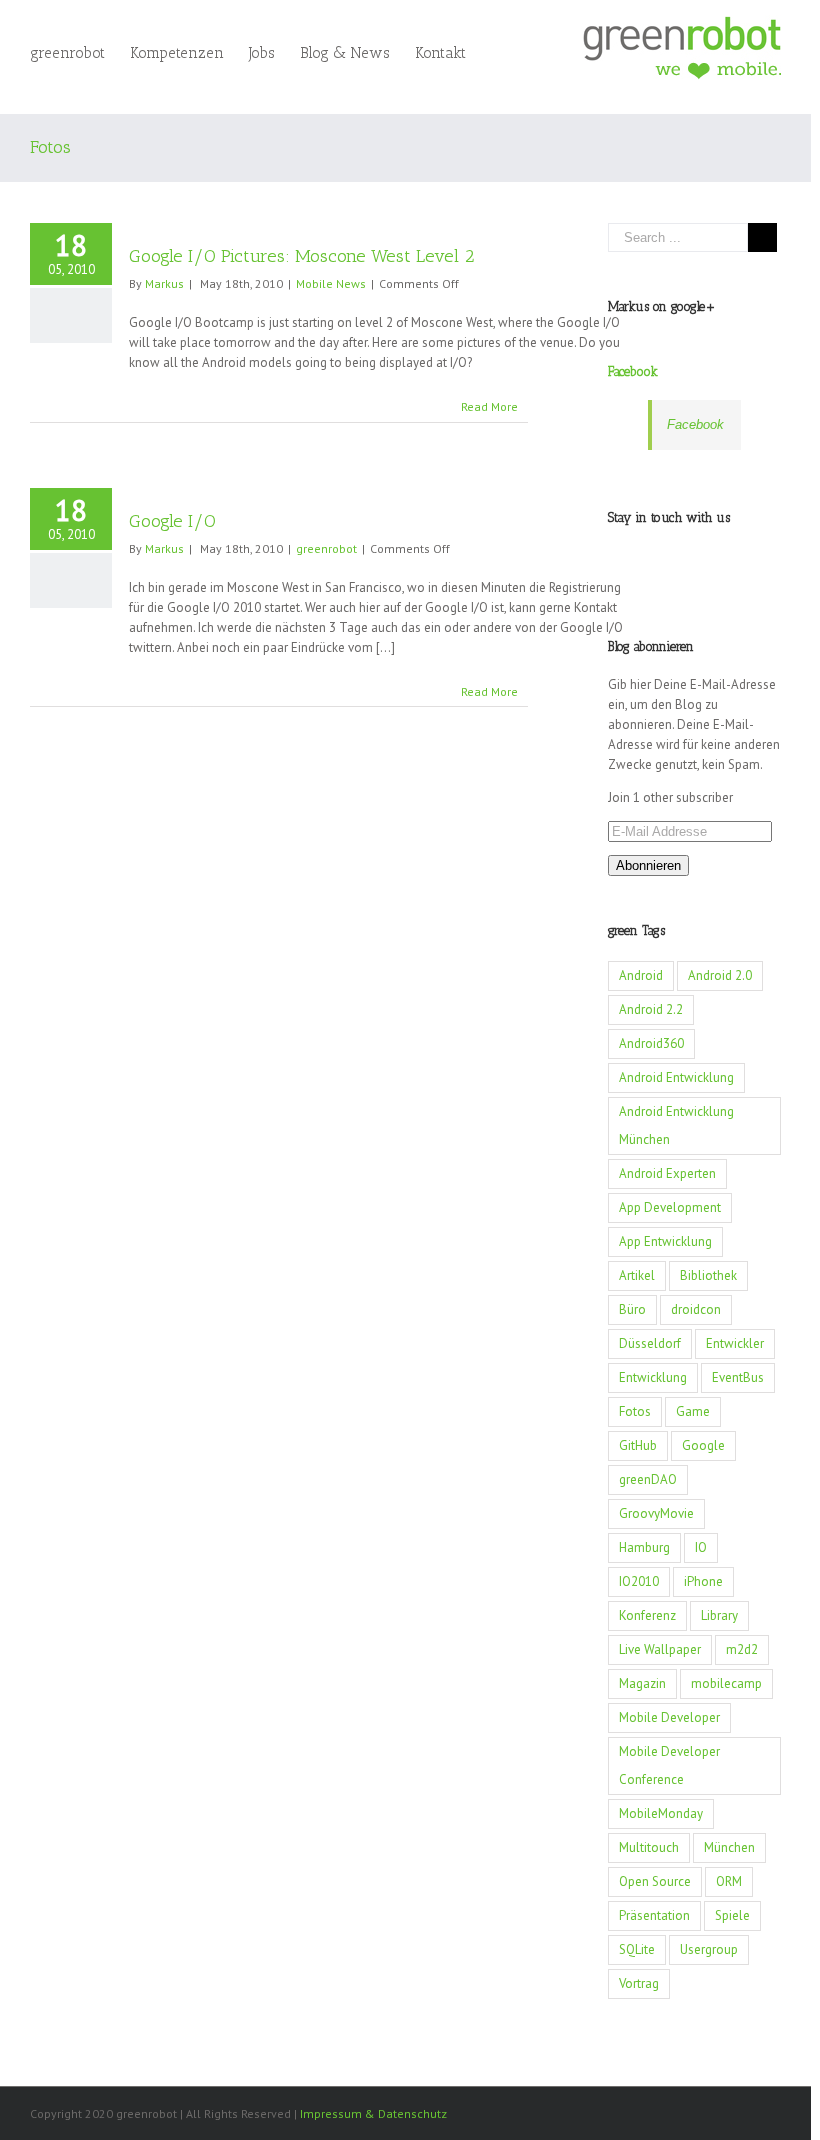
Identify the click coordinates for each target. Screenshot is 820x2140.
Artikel (637, 1275)
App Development (670, 1207)
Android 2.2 (651, 1009)
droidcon (696, 1309)
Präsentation (654, 1915)
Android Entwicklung (676, 1077)
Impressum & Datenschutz (373, 2113)
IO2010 (639, 1581)
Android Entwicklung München (676, 1125)
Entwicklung (653, 1377)
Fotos (635, 1411)
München (729, 1847)
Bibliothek (708, 1275)
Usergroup (709, 1949)
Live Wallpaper (660, 1649)
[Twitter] (682, 555)
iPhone (703, 1581)
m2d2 (742, 1649)
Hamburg (644, 1547)
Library (719, 1615)
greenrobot (326, 548)
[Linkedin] (734, 555)
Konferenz (647, 1615)
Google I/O (172, 521)
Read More (489, 406)
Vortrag (639, 1983)
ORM (729, 1881)
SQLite (637, 1949)
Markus (164, 283)
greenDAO (648, 1479)
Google (703, 1445)
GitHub (638, 1445)
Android (641, 975)
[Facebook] (656, 555)
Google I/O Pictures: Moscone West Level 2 (302, 256)
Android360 (651, 1043)
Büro (632, 1309)
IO (701, 1547)
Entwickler (735, 1343)
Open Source (655, 1881)
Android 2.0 (720, 975)
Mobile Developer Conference (669, 1765)
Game (693, 1411)
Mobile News (331, 283)
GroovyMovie (656, 1513)
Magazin (642, 1683)
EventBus (738, 1377)
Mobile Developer (669, 1717)
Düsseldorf (650, 1343)
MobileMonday (661, 1813)
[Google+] (708, 555)
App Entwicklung (665, 1241)
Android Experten (667, 1173)
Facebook (633, 371)
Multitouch (649, 1847)
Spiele (732, 1915)
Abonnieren (648, 865)
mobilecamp (726, 1683)
